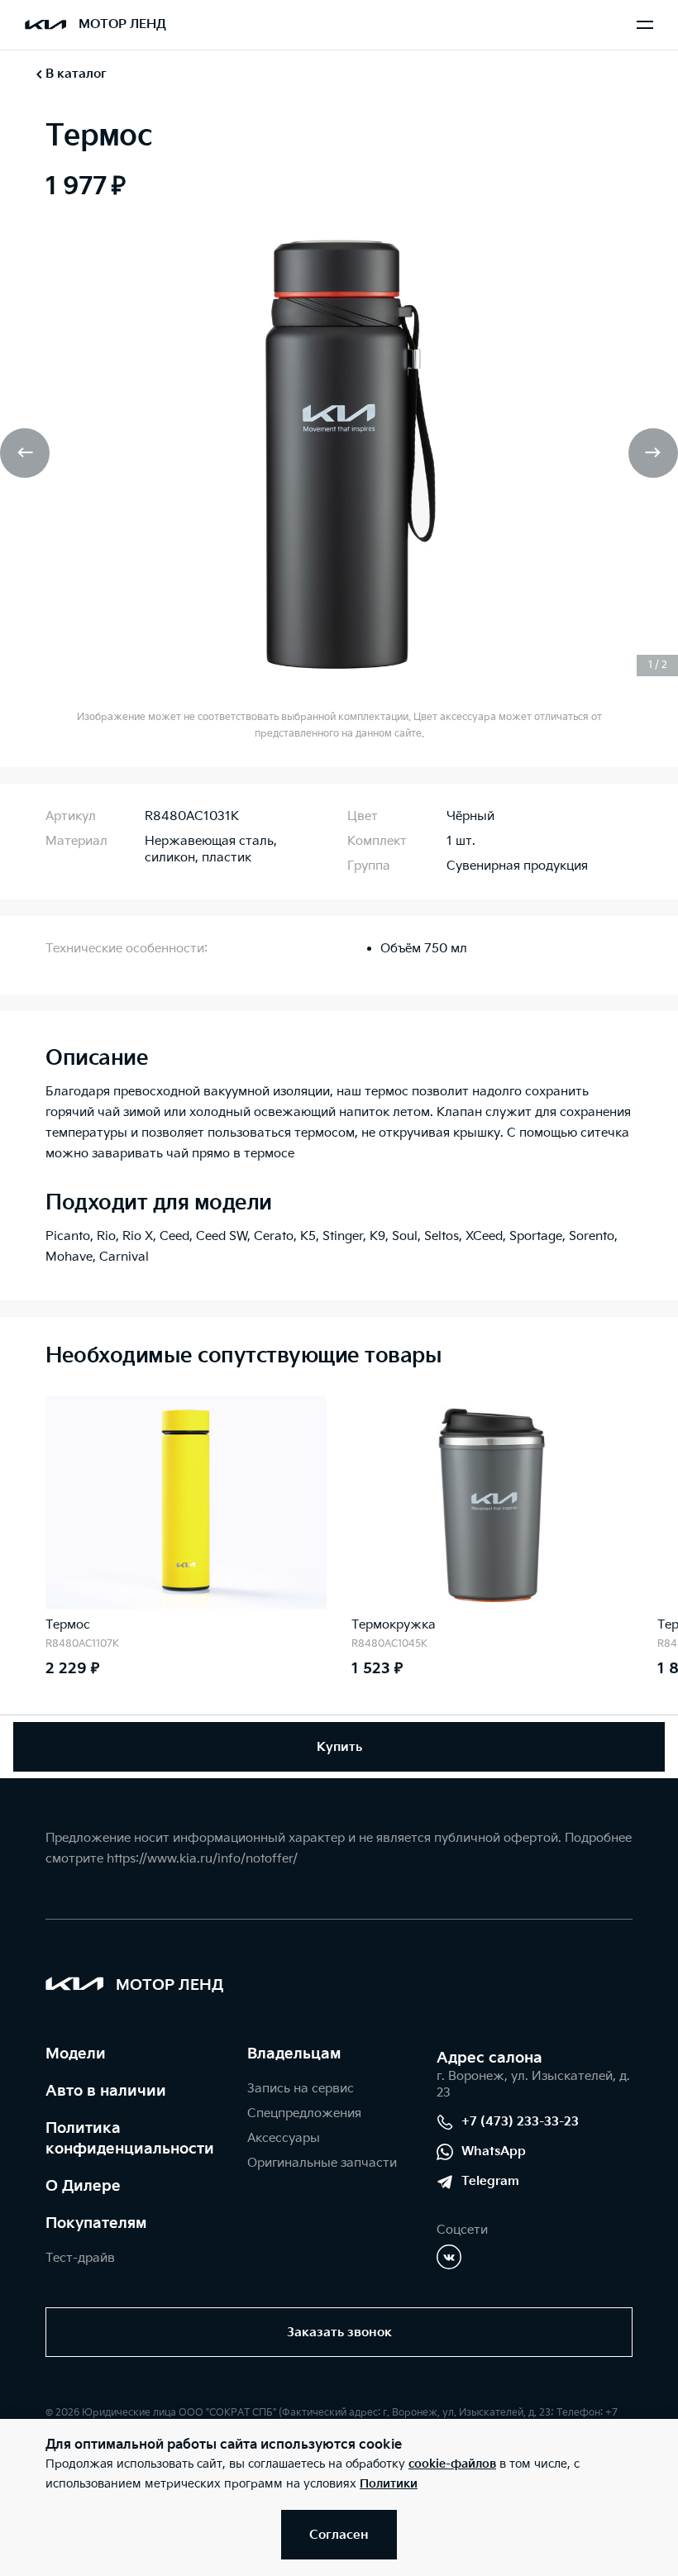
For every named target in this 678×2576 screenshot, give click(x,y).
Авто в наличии (106, 2091)
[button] (25, 453)
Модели (76, 2054)
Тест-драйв (80, 2258)
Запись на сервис (301, 2089)
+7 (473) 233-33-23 (520, 2122)
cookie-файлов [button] (452, 2464)
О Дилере (83, 2186)
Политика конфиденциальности (130, 2139)
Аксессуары (284, 2138)
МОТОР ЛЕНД (122, 24)
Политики (389, 2484)
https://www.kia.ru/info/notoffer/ (202, 1859)
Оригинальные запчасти (322, 2163)
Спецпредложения (304, 2113)
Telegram (490, 2181)
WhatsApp (494, 2151)
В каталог (76, 74)
